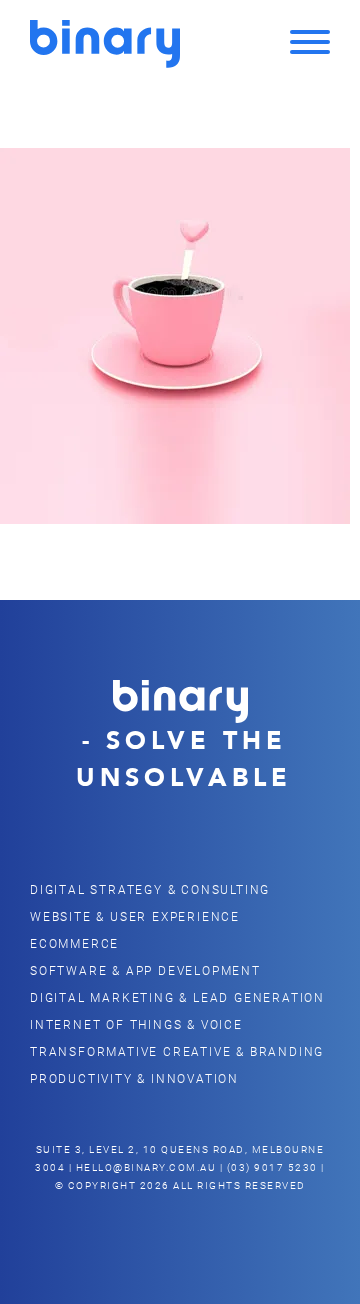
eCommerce (74, 943)
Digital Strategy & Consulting (150, 889)
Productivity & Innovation (134, 1078)
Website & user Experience (135, 916)
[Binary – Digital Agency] (105, 44)
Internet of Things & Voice (136, 1024)
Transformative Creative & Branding (177, 1051)
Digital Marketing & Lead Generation (177, 997)
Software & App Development (145, 970)
